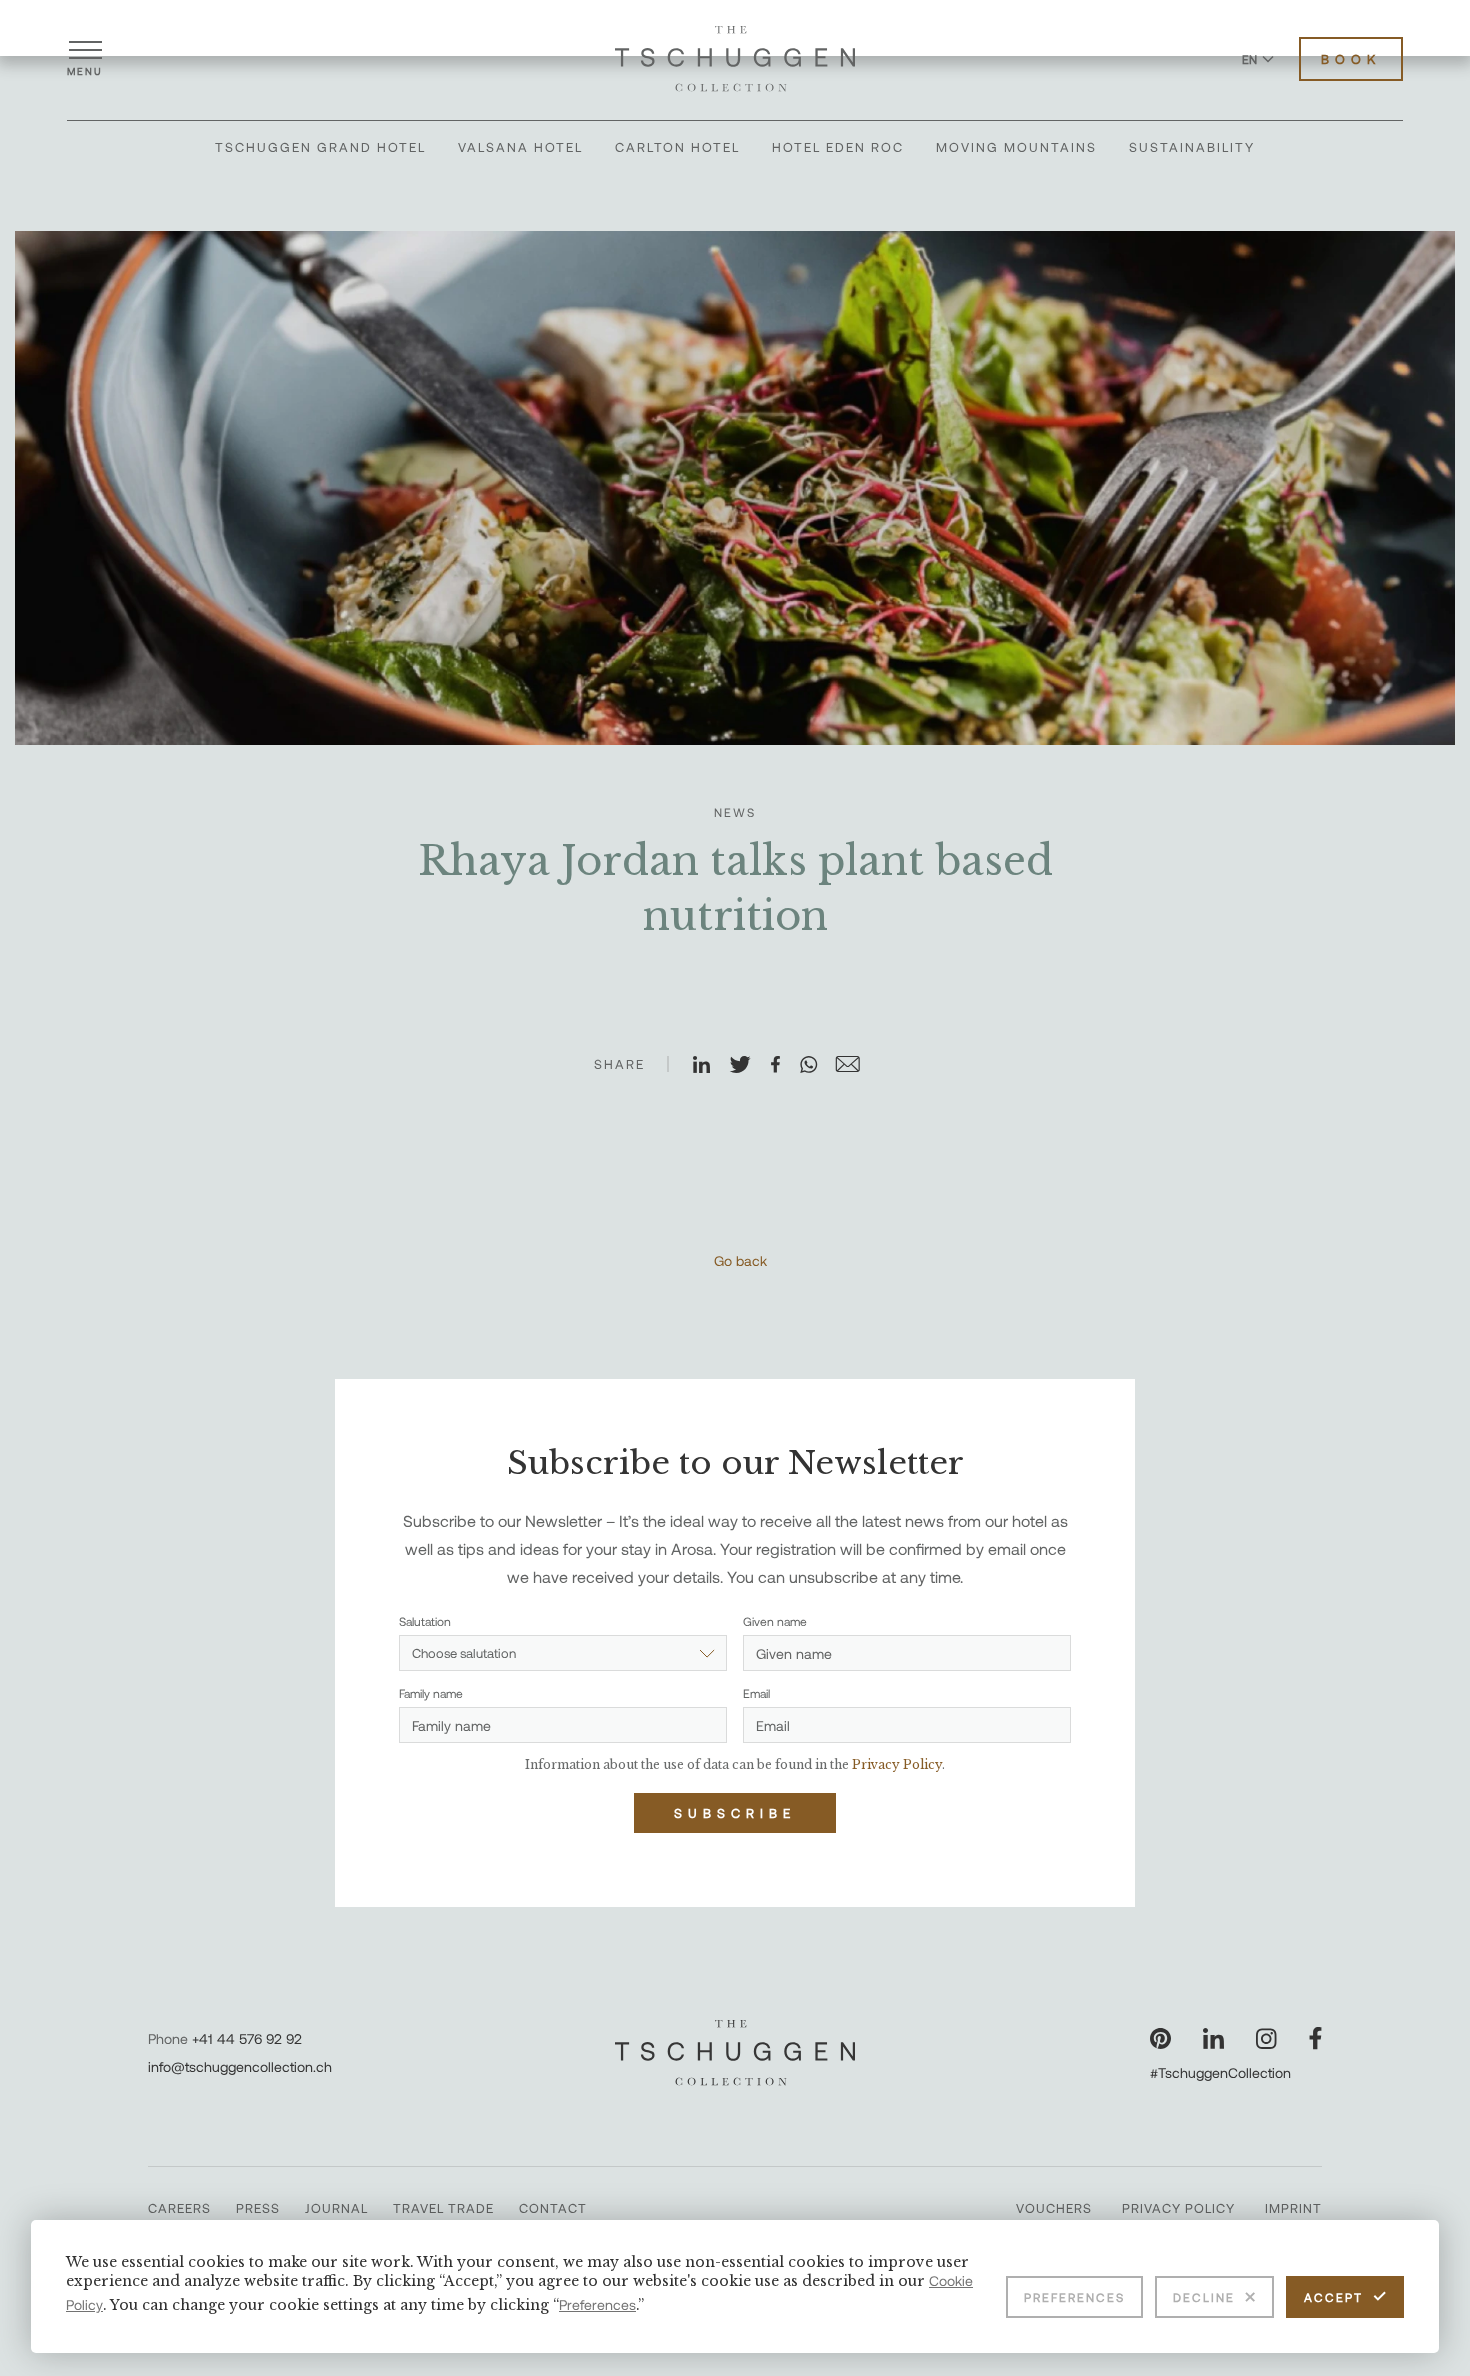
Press (258, 2208)
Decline (1204, 2297)
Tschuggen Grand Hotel (320, 147)
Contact (553, 2208)
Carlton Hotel (677, 147)
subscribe (735, 1813)
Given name (775, 1621)
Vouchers (1054, 2208)
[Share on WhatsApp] (817, 1066)
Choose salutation (464, 1653)
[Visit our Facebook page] (1315, 2038)
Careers (179, 2208)
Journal (336, 2208)
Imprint (1293, 2208)
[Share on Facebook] (784, 1066)
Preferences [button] (597, 2304)
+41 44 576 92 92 (247, 2038)
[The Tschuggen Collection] (735, 59)
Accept (1333, 2297)
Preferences (1074, 2297)
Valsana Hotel (520, 147)
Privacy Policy (1178, 2208)
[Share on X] (749, 1066)
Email (756, 1693)
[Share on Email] (856, 1066)
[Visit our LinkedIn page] (1213, 2038)
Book (1351, 59)
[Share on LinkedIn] (710, 1066)
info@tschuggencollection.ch (240, 2066)
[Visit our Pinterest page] (1160, 2038)
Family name (431, 1693)
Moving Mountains (1016, 147)
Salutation (425, 1621)
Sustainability (1192, 147)
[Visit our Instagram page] (1266, 2038)
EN (1249, 59)
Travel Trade (443, 2208)
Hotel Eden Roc (838, 147)
